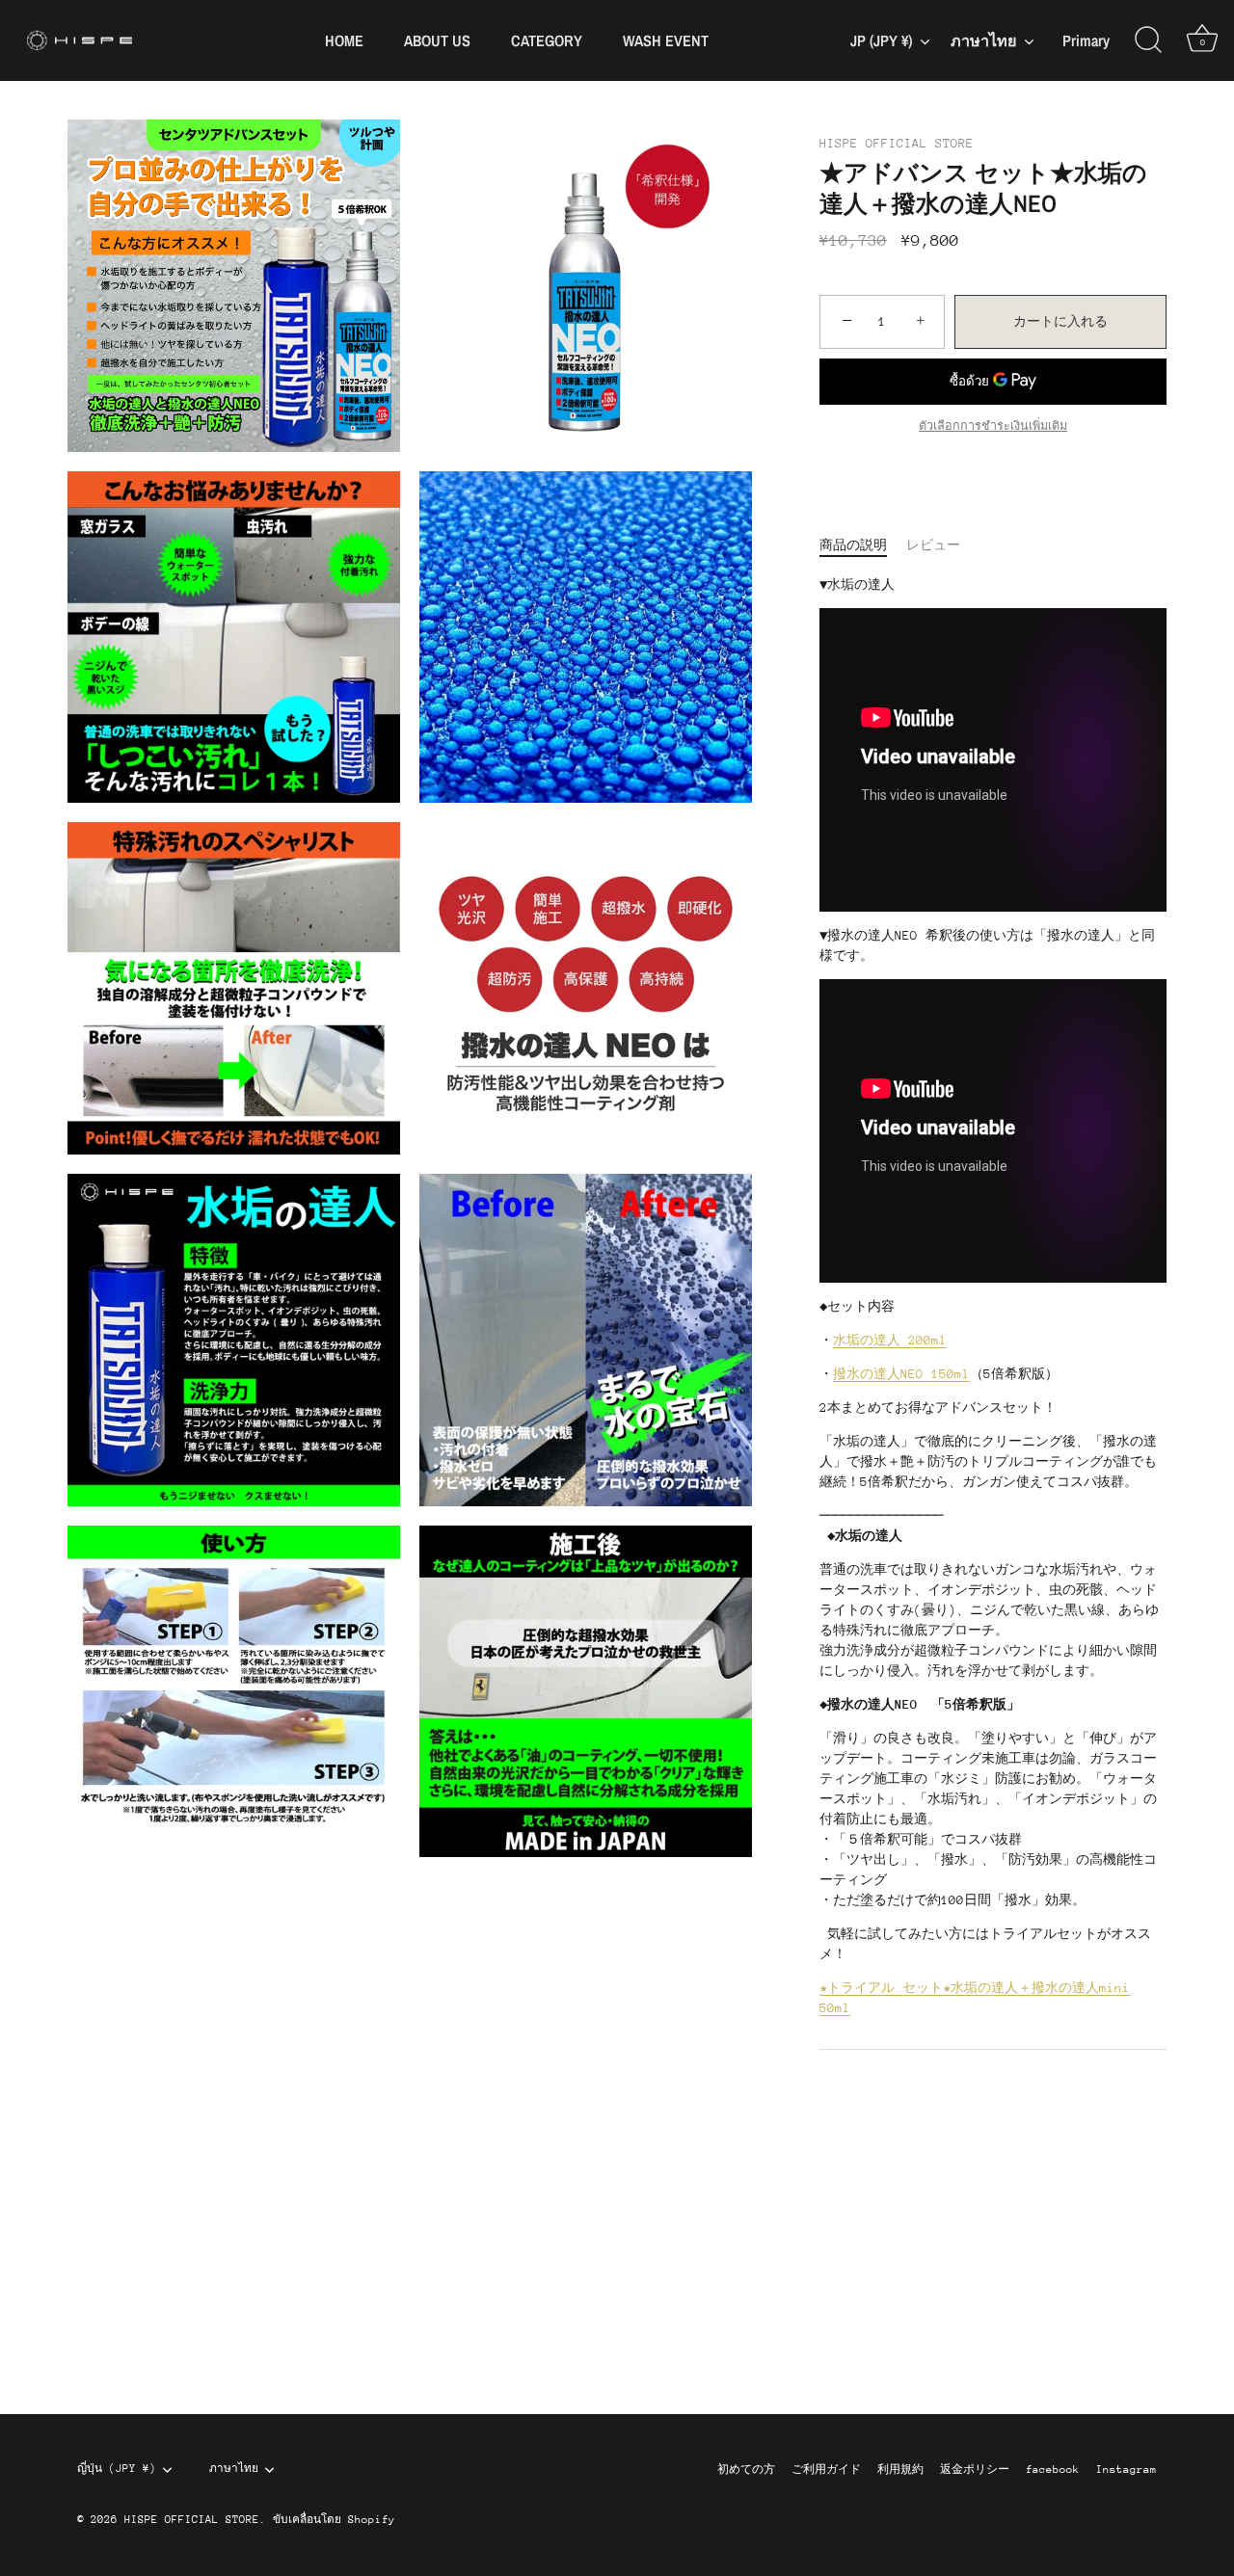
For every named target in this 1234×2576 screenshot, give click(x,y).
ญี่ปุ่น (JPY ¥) (117, 2469)
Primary (1086, 41)
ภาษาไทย (983, 40)
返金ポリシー (975, 2470)
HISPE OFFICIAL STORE (897, 143)
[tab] (863, 545)
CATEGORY (547, 40)
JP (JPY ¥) (881, 40)
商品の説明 (853, 545)
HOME (344, 40)
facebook (1053, 2470)
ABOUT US (437, 40)
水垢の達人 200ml (890, 1340)
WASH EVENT (666, 40)
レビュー (933, 545)
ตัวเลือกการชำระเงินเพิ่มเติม (993, 426)
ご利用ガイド (826, 2470)
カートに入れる (1060, 321)
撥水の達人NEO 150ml (901, 1374)
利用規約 (900, 2470)
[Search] (1148, 40)
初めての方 (746, 2470)
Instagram (1127, 2470)
